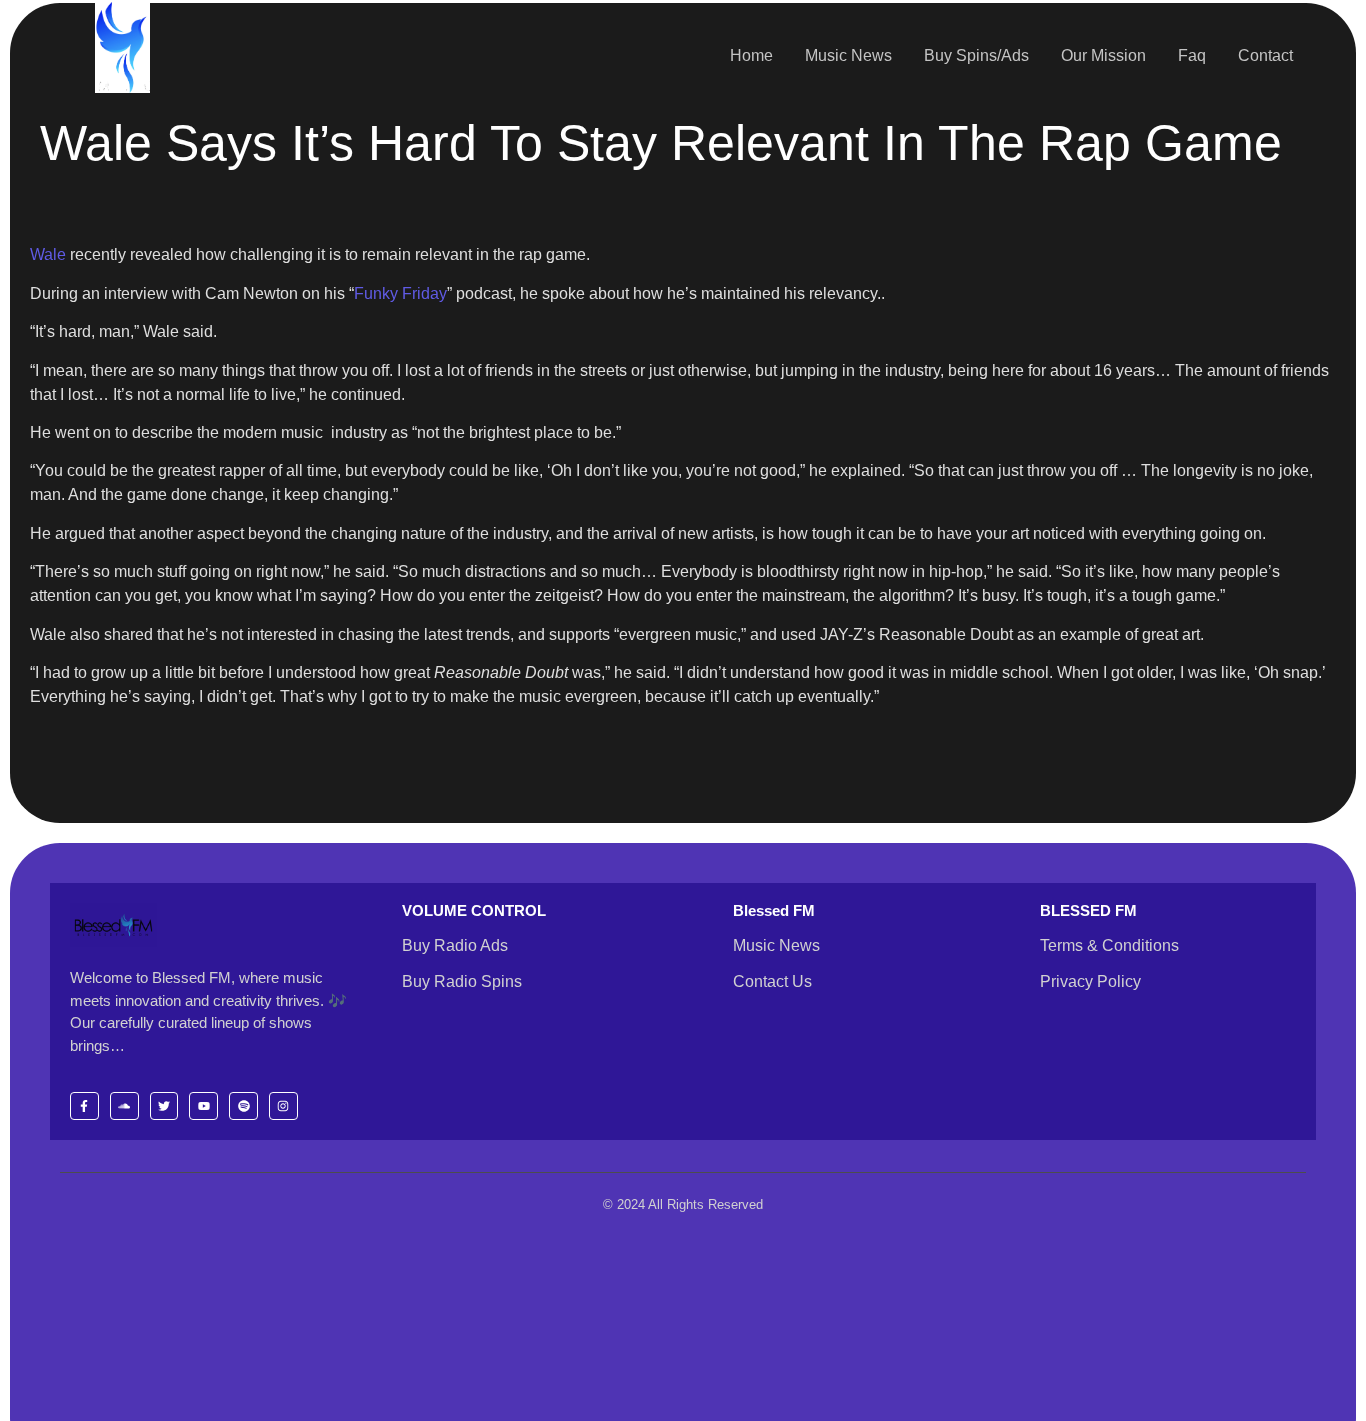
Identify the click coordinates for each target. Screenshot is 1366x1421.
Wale (48, 254)
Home (751, 55)
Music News (848, 55)
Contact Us (772, 981)
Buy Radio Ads (455, 945)
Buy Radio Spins (462, 981)
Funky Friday (400, 293)
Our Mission (1103, 55)
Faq (1192, 55)
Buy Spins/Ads (976, 55)
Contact (1265, 55)
